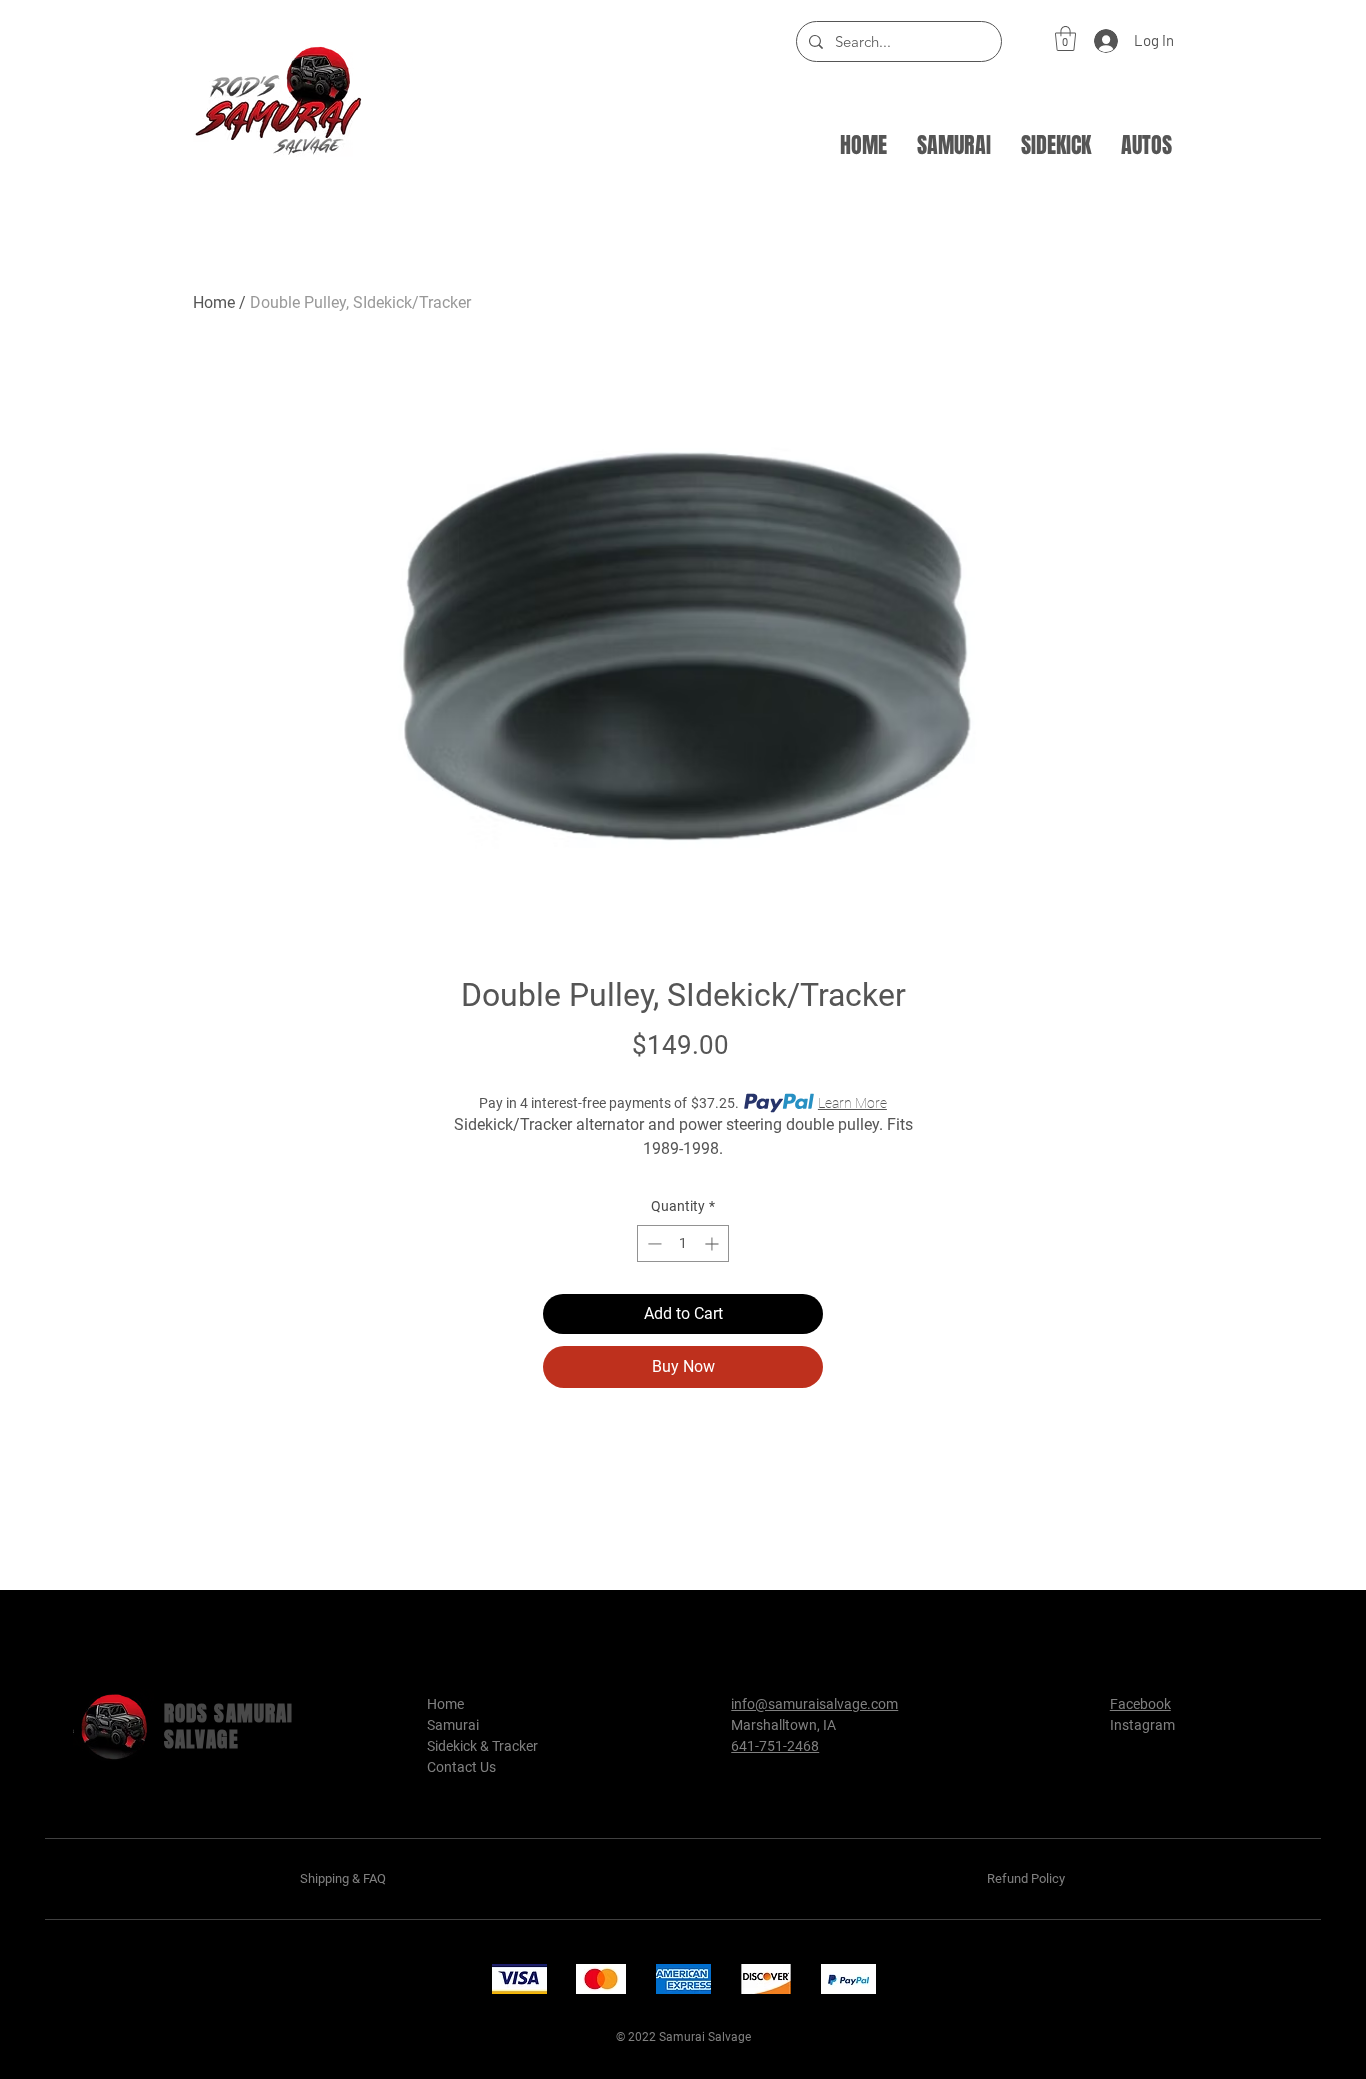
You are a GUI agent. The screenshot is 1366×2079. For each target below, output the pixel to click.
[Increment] (713, 1243)
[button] (1065, 38)
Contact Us (461, 1767)
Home (214, 302)
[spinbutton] (683, 1243)
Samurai (453, 1725)
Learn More (852, 1103)
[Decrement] (652, 1243)
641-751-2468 (775, 1746)
